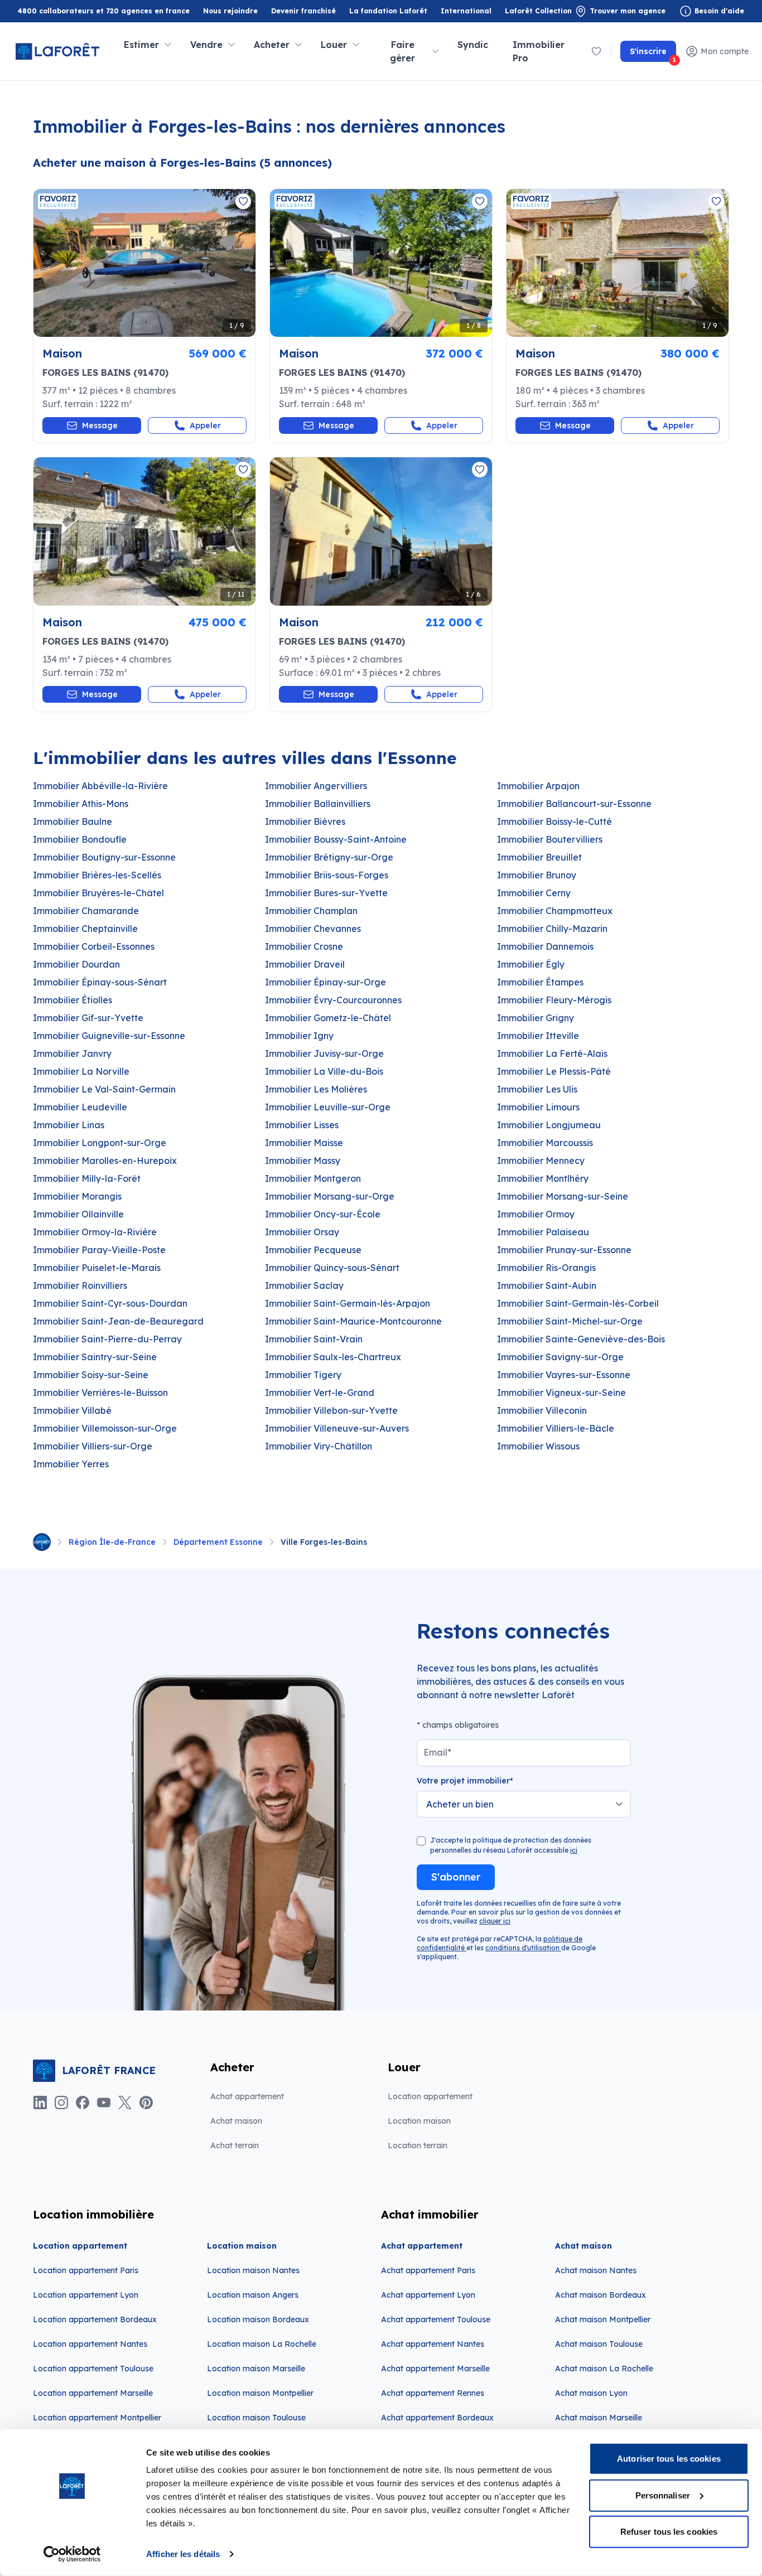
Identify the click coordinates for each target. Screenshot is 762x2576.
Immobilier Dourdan (76, 964)
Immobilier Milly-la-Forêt (87, 1178)
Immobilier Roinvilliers (80, 1285)
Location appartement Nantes (90, 2344)
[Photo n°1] (144, 263)
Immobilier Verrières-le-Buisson (100, 1393)
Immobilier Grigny (536, 1018)
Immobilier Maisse (304, 1143)
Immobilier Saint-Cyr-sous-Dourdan (110, 1303)
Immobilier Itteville (538, 1036)
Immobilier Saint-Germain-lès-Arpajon (348, 1303)
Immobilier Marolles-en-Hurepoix (105, 1161)
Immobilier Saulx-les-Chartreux (333, 1357)
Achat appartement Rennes (433, 2393)
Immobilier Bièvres (305, 821)
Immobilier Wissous (538, 1446)
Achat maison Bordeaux (601, 2295)
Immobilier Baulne (73, 821)
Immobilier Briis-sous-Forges (327, 875)
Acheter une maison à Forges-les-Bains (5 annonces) (182, 163)
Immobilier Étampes (540, 982)
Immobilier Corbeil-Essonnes (94, 946)
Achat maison (236, 2121)
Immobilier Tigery (303, 1375)
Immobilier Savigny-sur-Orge (560, 1357)
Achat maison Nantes (596, 2270)
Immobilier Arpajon (538, 786)
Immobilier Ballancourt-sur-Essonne (574, 804)
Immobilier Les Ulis (537, 1089)
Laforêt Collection (538, 11)
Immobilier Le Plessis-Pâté (554, 1071)
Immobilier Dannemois (545, 946)
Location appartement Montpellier (97, 2418)
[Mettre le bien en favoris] (243, 201)
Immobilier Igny (299, 1036)
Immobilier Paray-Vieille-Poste (99, 1250)
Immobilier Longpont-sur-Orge (100, 1143)
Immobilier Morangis (77, 1196)
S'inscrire (653, 54)
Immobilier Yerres (71, 1464)
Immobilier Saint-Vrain (314, 1339)
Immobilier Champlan (311, 911)
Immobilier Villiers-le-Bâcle (556, 1428)
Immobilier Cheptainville (85, 929)
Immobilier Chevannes (313, 929)
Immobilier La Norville (81, 1071)
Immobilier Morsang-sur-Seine (563, 1196)
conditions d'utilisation (523, 1948)
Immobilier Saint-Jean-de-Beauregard (118, 1321)
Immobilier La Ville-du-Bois (324, 1071)
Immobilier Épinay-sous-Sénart (100, 982)
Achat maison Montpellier (603, 2319)
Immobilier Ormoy (536, 1214)
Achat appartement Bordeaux (437, 2418)
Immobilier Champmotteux (555, 911)
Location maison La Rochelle (262, 2344)
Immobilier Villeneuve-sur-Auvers (337, 1428)
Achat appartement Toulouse (436, 2319)
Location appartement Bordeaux (95, 2319)
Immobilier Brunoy (537, 875)
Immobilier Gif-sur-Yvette (88, 1018)
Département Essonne (218, 1542)
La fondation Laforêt (388, 11)
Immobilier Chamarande (86, 911)
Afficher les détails (183, 2554)
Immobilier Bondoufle (80, 839)
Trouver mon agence (628, 11)
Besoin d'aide (719, 11)
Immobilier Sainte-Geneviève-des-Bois (581, 1339)
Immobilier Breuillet (539, 857)
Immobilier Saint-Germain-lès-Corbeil (578, 1303)
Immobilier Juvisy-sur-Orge (324, 1053)
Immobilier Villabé (72, 1410)
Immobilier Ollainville (78, 1214)
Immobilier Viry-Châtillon (319, 1446)
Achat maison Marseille (599, 2418)
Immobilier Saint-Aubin (547, 1285)
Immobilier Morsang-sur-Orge (330, 1196)
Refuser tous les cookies (669, 2532)
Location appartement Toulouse (93, 2369)
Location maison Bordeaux (258, 2319)
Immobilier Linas (69, 1125)
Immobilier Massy (303, 1161)
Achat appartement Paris (428, 2270)
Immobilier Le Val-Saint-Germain (104, 1089)
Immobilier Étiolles (73, 1000)
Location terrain (418, 2145)
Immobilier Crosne (304, 946)
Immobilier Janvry (72, 1053)
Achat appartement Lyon (428, 2295)
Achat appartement (247, 2096)
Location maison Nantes (253, 2270)
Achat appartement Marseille (435, 2369)
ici (574, 1850)
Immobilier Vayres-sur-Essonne (564, 1375)
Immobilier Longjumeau (549, 1125)
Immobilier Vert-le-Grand (320, 1393)
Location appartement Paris (86, 2270)
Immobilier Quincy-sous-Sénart (332, 1268)
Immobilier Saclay (304, 1285)
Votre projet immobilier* (465, 1781)
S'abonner (456, 1877)
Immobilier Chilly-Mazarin (552, 929)
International (466, 11)
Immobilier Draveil (305, 964)
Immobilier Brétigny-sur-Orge (329, 857)
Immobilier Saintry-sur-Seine (95, 1357)
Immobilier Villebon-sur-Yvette (331, 1410)
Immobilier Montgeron (313, 1178)
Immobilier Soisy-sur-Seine (91, 1375)
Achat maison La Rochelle (604, 2369)
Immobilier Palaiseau (543, 1232)
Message (100, 426)
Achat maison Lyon (591, 2393)
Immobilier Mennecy (541, 1161)
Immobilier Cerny (534, 893)
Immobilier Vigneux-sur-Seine (561, 1393)
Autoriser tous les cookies (669, 2459)
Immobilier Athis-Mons (81, 804)
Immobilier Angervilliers (316, 786)
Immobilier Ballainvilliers (318, 804)
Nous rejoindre (230, 11)
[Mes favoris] (596, 51)
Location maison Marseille (256, 2369)
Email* (437, 1752)
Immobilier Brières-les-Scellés (97, 875)
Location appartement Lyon (86, 2295)
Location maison (419, 2121)
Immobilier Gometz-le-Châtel (328, 1018)
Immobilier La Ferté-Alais (552, 1053)
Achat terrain (235, 2145)
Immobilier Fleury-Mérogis (554, 1000)
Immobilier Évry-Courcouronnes (333, 1000)
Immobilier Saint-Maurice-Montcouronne (353, 1321)
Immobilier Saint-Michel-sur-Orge (570, 1321)
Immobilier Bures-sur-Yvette (326, 893)
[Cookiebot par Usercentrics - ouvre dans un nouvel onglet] (72, 2554)
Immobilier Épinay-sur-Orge (325, 982)
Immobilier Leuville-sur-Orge (328, 1107)
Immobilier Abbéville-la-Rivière (100, 786)
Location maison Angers (253, 2295)
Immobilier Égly (531, 964)
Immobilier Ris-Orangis (546, 1268)
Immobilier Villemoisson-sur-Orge (105, 1428)
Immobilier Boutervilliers (550, 839)
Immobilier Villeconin (542, 1410)
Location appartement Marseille (93, 2393)
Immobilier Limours (538, 1107)
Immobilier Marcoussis (545, 1143)
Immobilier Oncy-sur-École (323, 1214)
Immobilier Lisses (302, 1125)
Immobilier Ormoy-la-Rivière (95, 1232)
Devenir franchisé (303, 11)
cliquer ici (495, 1921)
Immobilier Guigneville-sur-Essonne (109, 1036)
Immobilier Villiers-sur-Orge (93, 1446)
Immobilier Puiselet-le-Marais (97, 1268)
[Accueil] (42, 1542)
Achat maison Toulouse (599, 2344)
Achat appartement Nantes (433, 2344)
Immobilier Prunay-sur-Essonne (564, 1250)
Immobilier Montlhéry (543, 1178)
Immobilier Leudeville (80, 1107)
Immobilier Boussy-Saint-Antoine (336, 839)
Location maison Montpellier (260, 2393)
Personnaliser (663, 2495)
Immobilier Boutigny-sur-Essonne (104, 857)
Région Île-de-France (112, 1542)
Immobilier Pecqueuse (313, 1250)
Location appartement (430, 2096)
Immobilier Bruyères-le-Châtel (98, 893)
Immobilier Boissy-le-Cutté (554, 821)
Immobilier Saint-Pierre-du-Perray (107, 1339)
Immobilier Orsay (302, 1232)
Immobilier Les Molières (316, 1089)
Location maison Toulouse (256, 2418)
